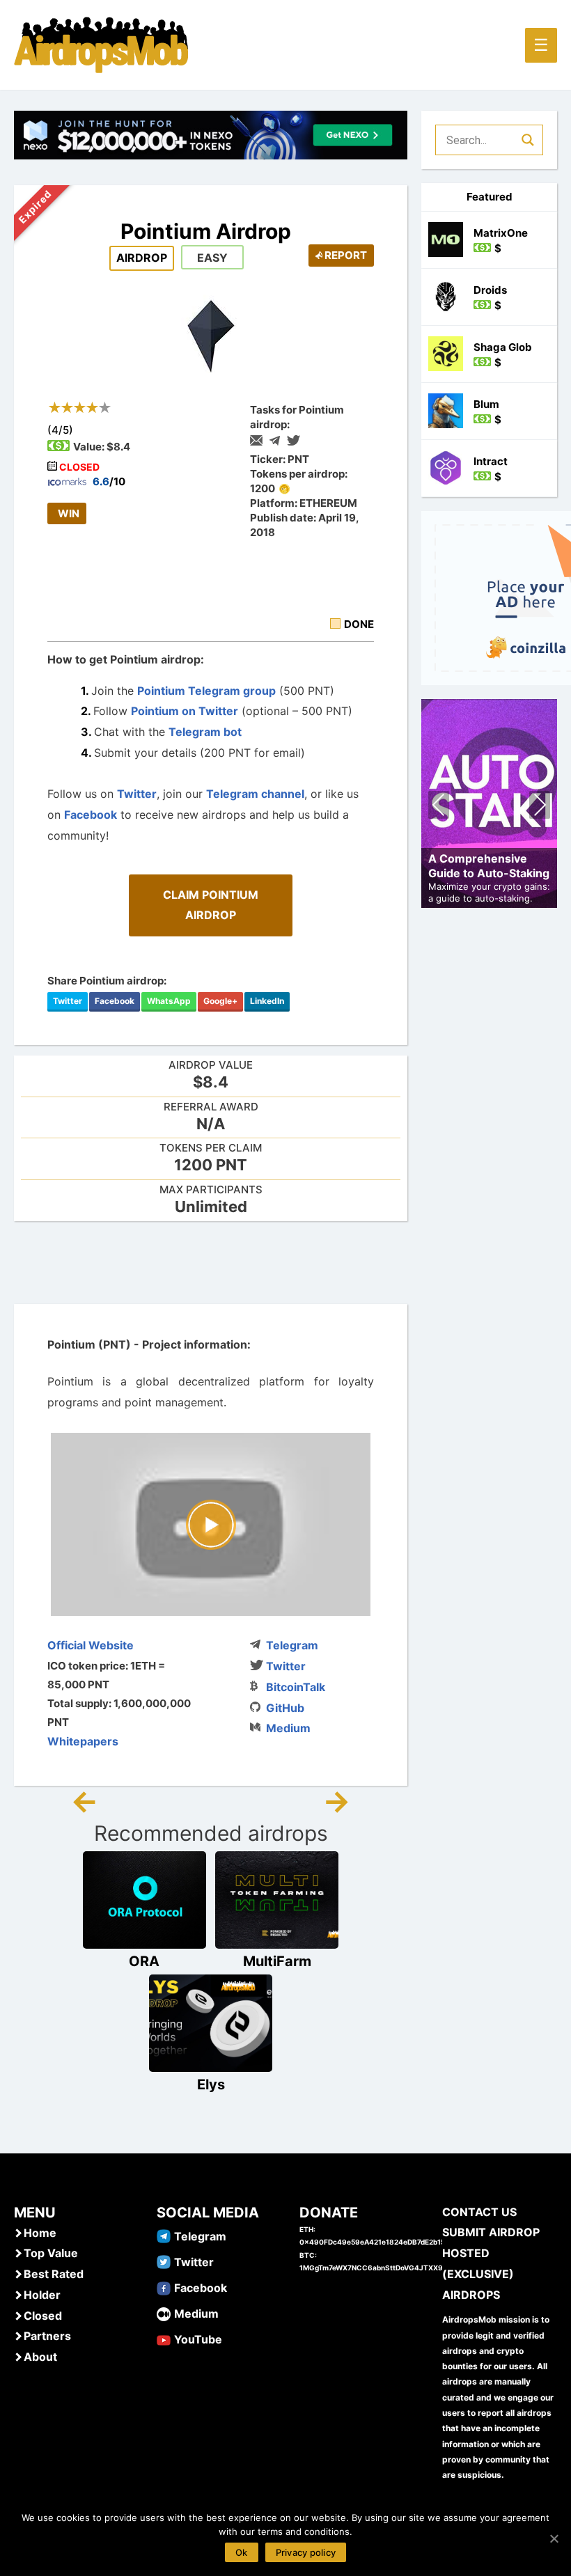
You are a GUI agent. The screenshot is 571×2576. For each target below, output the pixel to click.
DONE (359, 624)
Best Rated (54, 2274)
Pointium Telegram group (206, 691)
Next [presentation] (540, 807)
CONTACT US (479, 2212)
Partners (47, 2336)
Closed (43, 2316)
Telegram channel (255, 794)
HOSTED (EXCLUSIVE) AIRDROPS (478, 2273)
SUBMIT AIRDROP (491, 2232)
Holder (42, 2295)
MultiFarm (277, 1961)
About (40, 2357)
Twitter (137, 794)
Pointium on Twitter (185, 711)
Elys (211, 2084)
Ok (242, 2552)
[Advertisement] (267, 1263)
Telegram (292, 1645)
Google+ (220, 1001)
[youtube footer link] (164, 2339)
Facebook (91, 815)
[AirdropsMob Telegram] (164, 2236)
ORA (144, 1961)
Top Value (51, 2253)
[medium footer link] (164, 2313)
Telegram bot (206, 732)
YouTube (198, 2339)
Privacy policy (306, 2552)
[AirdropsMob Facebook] (164, 2287)
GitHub (285, 1708)
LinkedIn (267, 1001)
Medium (288, 1728)
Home (40, 2233)
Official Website (91, 1645)
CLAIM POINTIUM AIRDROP (211, 905)
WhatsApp (169, 1001)
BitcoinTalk (296, 1687)
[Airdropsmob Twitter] (164, 2261)
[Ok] (554, 2538)
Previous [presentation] (439, 807)
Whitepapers (83, 1741)
